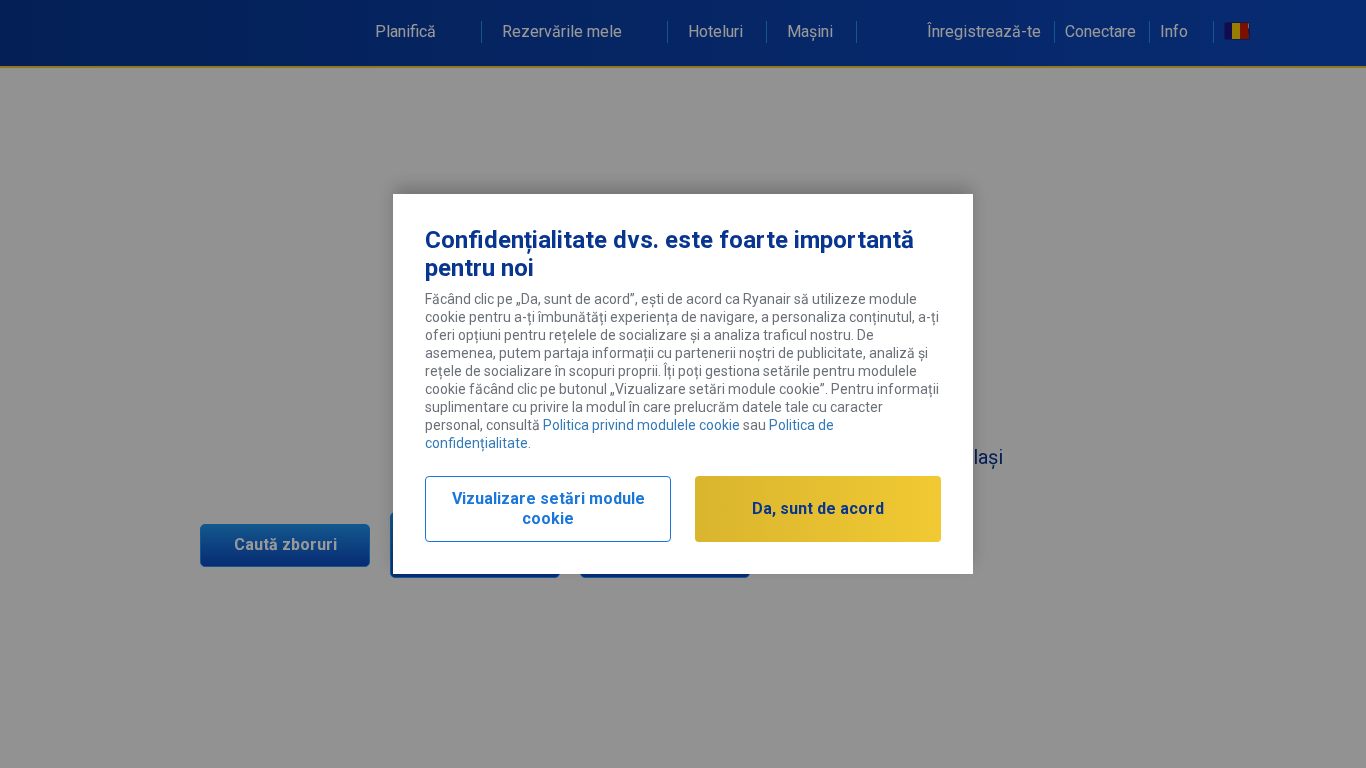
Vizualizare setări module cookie (548, 508)
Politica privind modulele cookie (641, 425)
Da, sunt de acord (818, 508)
